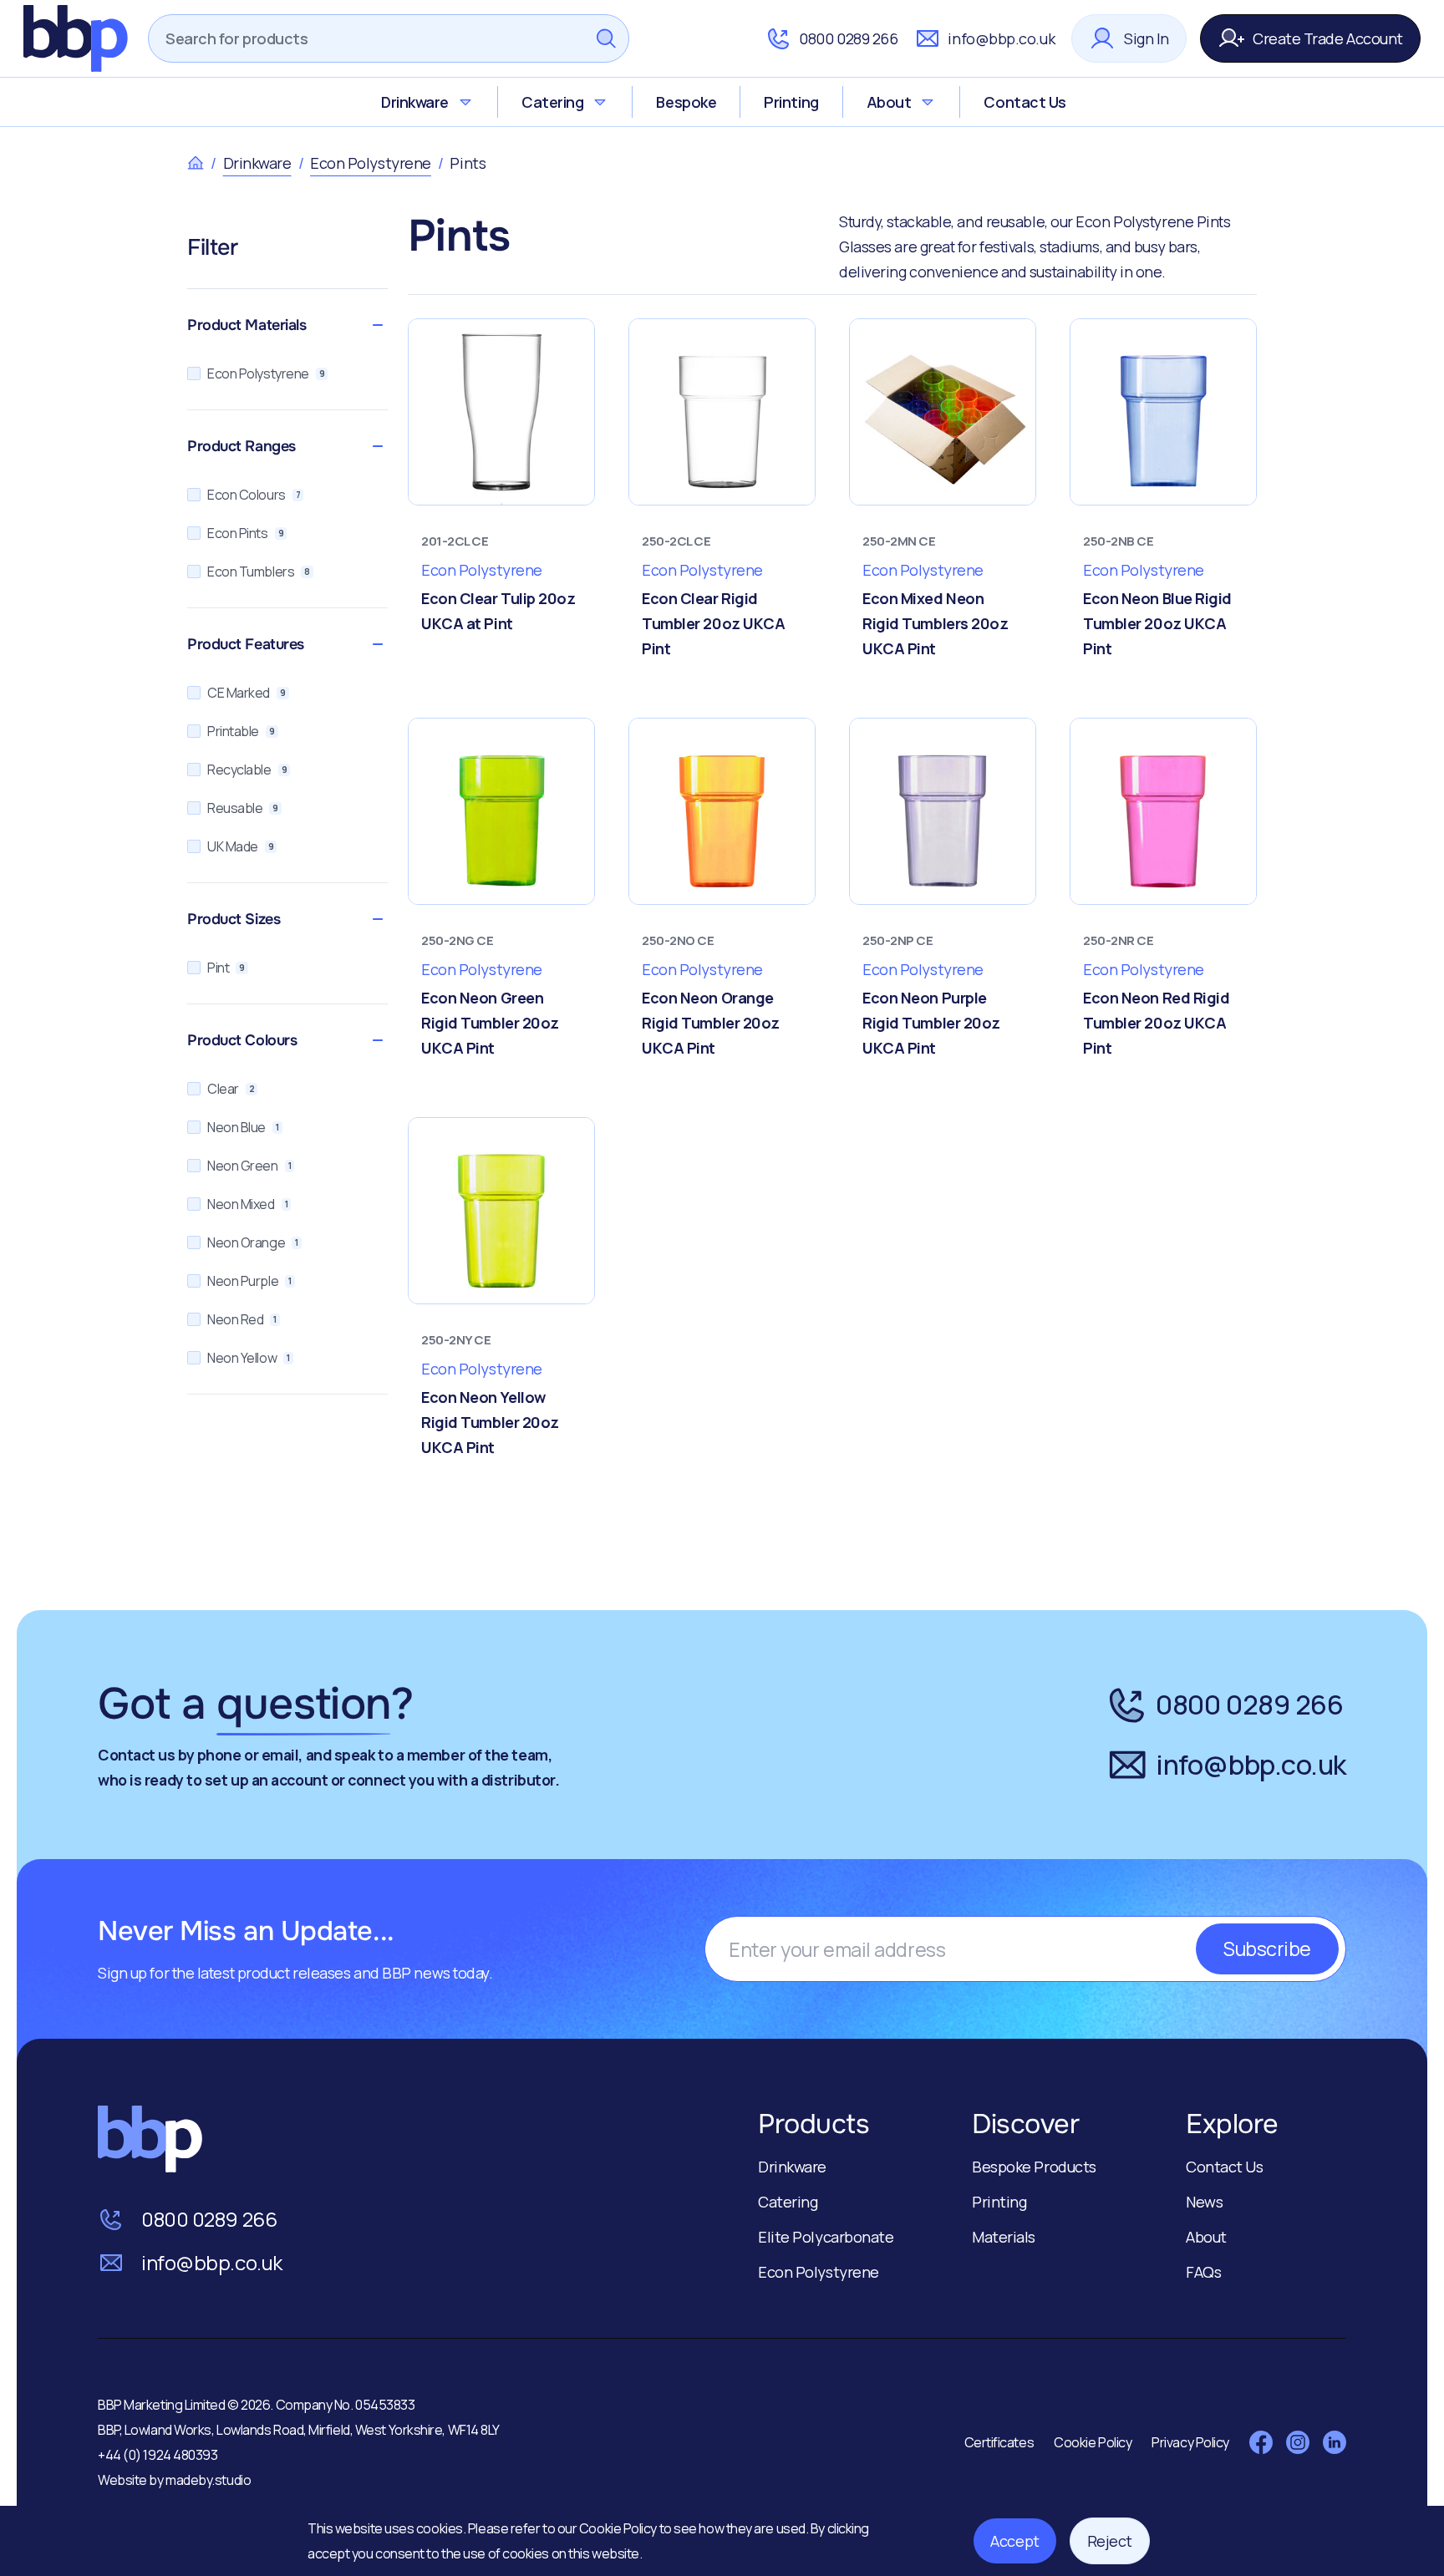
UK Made (240, 846)
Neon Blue (243, 1127)
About (889, 102)
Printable (241, 731)
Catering (552, 102)
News (1204, 2202)
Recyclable (247, 770)
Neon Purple (249, 1281)
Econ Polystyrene (371, 163)
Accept (1014, 2541)
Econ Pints (245, 533)
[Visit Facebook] (1261, 2442)
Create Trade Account (1328, 38)
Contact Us (1025, 102)
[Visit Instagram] (1298, 2442)
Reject (1110, 2541)
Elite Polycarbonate (826, 2237)
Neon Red (242, 1319)
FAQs (1203, 2272)
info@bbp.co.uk (1001, 38)
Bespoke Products (1034, 2167)
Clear (231, 1089)
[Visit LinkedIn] (1335, 2442)
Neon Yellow (249, 1358)
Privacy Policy (1190, 2442)
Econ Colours (254, 495)
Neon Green (249, 1166)
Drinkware (415, 102)
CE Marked (247, 693)
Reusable (243, 808)
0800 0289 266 (848, 38)
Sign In (1147, 38)
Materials (1004, 2237)
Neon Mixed (247, 1204)
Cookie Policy (619, 2528)
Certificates (999, 2442)
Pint (226, 968)
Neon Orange (253, 1242)
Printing (791, 102)
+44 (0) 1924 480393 (158, 2455)
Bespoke (686, 102)
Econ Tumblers (259, 572)
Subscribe (1267, 1949)
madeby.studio (208, 2480)
